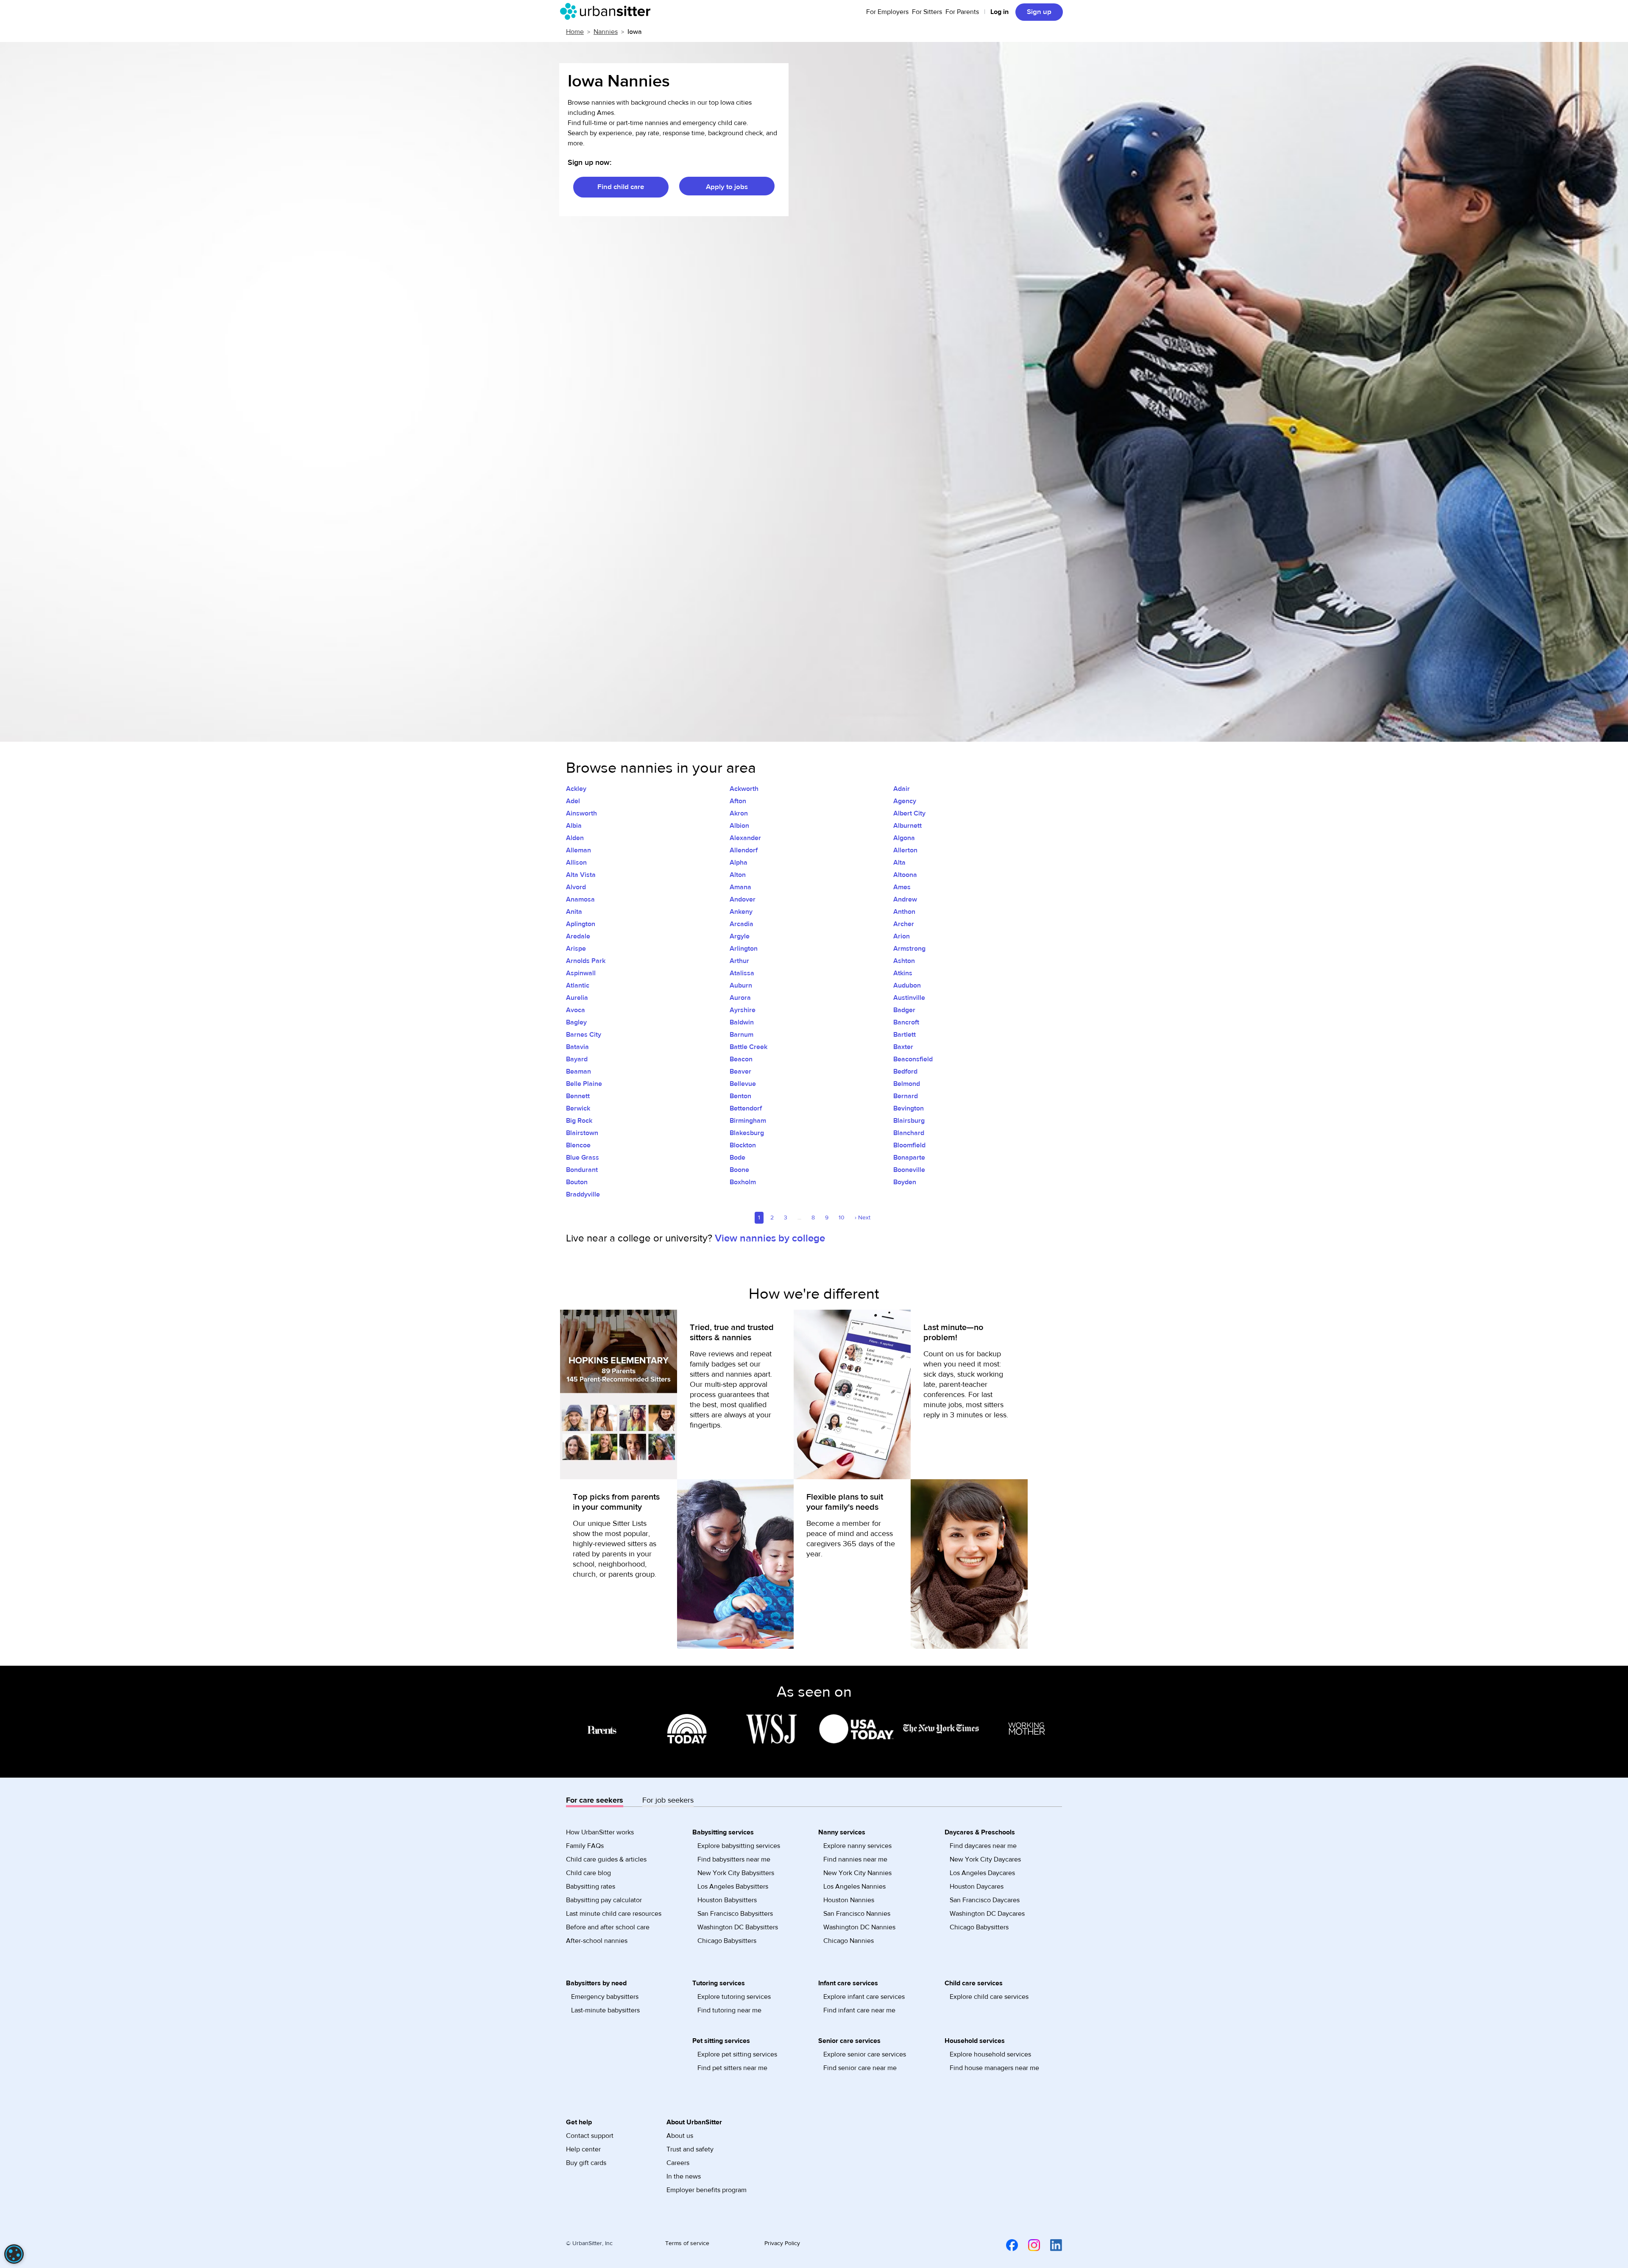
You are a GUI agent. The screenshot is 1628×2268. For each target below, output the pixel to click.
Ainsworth (581, 813)
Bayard (577, 1059)
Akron (739, 813)
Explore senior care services (865, 2054)
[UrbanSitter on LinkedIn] (1051, 2245)
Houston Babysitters (727, 1900)
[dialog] (14, 2254)
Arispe (576, 949)
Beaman (578, 1071)
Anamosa (580, 899)
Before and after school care (608, 1927)
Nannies (606, 32)
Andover (743, 899)
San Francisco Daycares (985, 1900)
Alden (575, 838)
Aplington (581, 924)
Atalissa (742, 973)
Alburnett (907, 826)
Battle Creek (748, 1047)
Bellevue (743, 1084)
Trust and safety (690, 2149)
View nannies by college (770, 1238)
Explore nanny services (857, 1846)
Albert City (909, 813)
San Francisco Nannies (857, 1914)
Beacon (741, 1059)
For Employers (887, 12)
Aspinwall (581, 973)
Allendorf (744, 850)
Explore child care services (989, 1997)
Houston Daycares (977, 1887)
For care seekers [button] (595, 1800)
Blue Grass (583, 1158)
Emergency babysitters (605, 1997)
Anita (574, 912)
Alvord (576, 887)
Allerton (905, 850)
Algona (904, 838)
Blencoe (578, 1145)
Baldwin (742, 1022)
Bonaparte (909, 1158)
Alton (738, 875)
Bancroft (906, 1022)
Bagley (576, 1022)
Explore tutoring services (734, 1997)
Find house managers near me (994, 2068)
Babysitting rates (591, 1887)
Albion (739, 826)
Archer (904, 924)
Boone (739, 1170)
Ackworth (744, 789)
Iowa (635, 32)
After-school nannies (597, 1941)
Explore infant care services (864, 1997)
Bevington (909, 1108)
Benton (740, 1096)
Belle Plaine (584, 1084)
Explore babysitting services (739, 1846)
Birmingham (748, 1121)
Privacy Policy (782, 2243)
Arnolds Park (586, 961)
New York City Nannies (857, 1873)
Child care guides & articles (606, 1859)
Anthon (904, 912)
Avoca (576, 1010)
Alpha (739, 863)
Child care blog (588, 1873)
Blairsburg (909, 1121)
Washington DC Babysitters (738, 1927)
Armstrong (909, 949)
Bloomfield (909, 1145)
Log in (999, 12)
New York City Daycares (985, 1859)
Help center (583, 2149)
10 (842, 1218)
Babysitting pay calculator (604, 1900)
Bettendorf (746, 1108)
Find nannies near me (855, 1859)
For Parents (962, 12)
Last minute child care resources (614, 1914)
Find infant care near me (859, 2010)
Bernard (906, 1096)
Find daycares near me (983, 1846)
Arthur (739, 961)
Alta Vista (581, 875)
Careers (678, 2163)
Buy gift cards (586, 2163)
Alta (899, 863)
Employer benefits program (707, 2190)
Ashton (904, 961)
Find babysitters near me (734, 1859)
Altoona (905, 875)
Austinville (909, 998)
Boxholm (743, 1182)
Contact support (590, 2136)
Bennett (578, 1096)
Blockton (743, 1145)
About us (680, 2136)
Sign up (1039, 12)
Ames (902, 887)
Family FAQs (585, 1846)
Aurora (740, 998)
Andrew (905, 899)
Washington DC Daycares (987, 1914)
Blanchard (909, 1133)
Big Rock (579, 1121)
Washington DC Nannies (859, 1927)
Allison (576, 863)
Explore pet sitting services (737, 2054)
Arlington (744, 949)
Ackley (576, 789)
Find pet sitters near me (732, 2068)
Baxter (903, 1047)
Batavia (577, 1047)
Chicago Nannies (849, 1941)
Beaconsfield (913, 1059)
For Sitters (927, 12)
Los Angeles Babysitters (733, 1887)
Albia (574, 826)
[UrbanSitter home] (608, 11)
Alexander (745, 838)
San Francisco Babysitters (735, 1914)
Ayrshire (743, 1010)
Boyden (905, 1182)
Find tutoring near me (729, 2010)
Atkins (903, 973)
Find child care (621, 187)
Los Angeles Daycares (982, 1873)
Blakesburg (747, 1133)
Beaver (740, 1071)
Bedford (905, 1071)
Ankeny (741, 912)
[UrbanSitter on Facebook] (1007, 2245)
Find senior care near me (860, 2068)
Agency (905, 801)
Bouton (577, 1182)
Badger (904, 1010)
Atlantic (578, 985)
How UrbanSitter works (600, 1832)
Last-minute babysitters (605, 2010)
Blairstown (582, 1133)
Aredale (578, 936)
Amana (740, 887)
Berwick (578, 1108)
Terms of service (687, 2243)
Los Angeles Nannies (854, 1887)
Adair (902, 789)
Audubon (907, 985)
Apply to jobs (727, 187)
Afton (738, 801)
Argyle (740, 936)
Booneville (909, 1170)
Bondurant (582, 1170)
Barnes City (584, 1035)
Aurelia (577, 998)
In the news (684, 2176)
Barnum (742, 1035)
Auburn (741, 985)
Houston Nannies (849, 1900)
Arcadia (742, 924)
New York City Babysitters (736, 1873)
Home (575, 32)
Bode (737, 1158)
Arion (902, 936)
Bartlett (905, 1035)
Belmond (907, 1084)
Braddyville (583, 1194)
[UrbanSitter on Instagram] (1029, 2245)
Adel (573, 801)
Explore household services (990, 2054)
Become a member (838, 1524)
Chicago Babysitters (727, 1941)
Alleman (578, 850)
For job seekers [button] (668, 1800)
